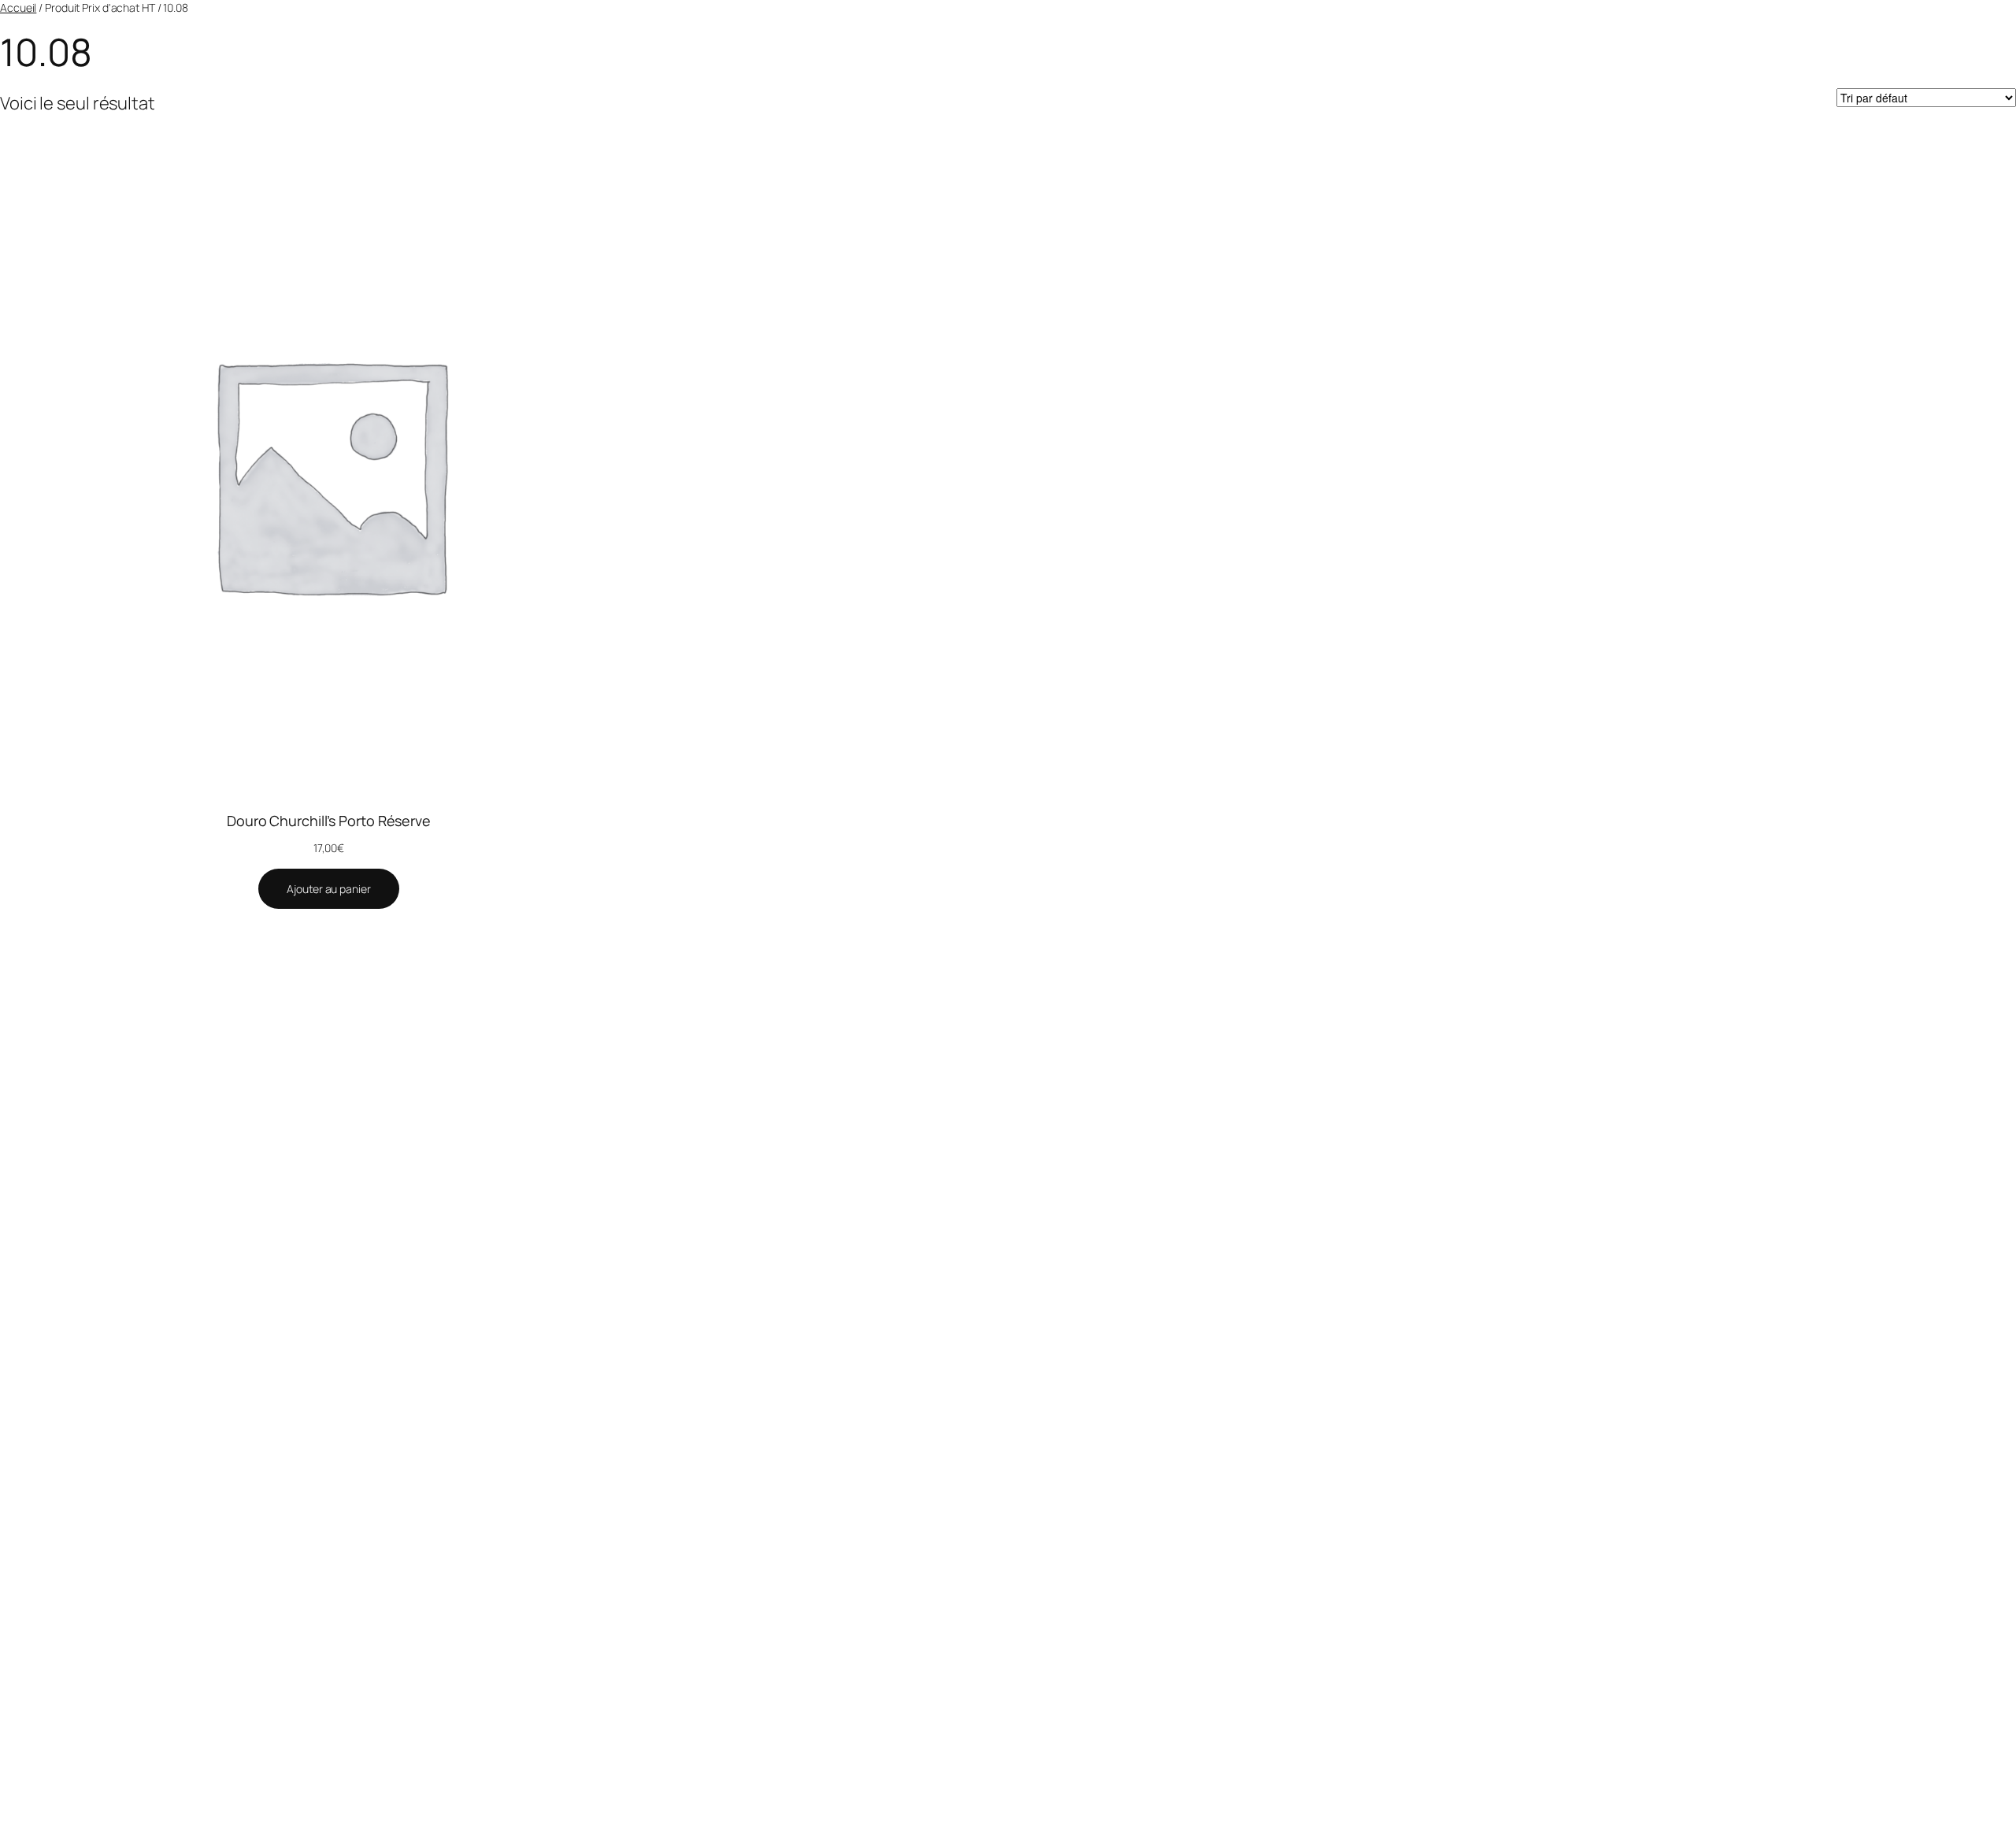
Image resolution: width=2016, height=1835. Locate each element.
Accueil (18, 7)
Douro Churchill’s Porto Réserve (329, 821)
